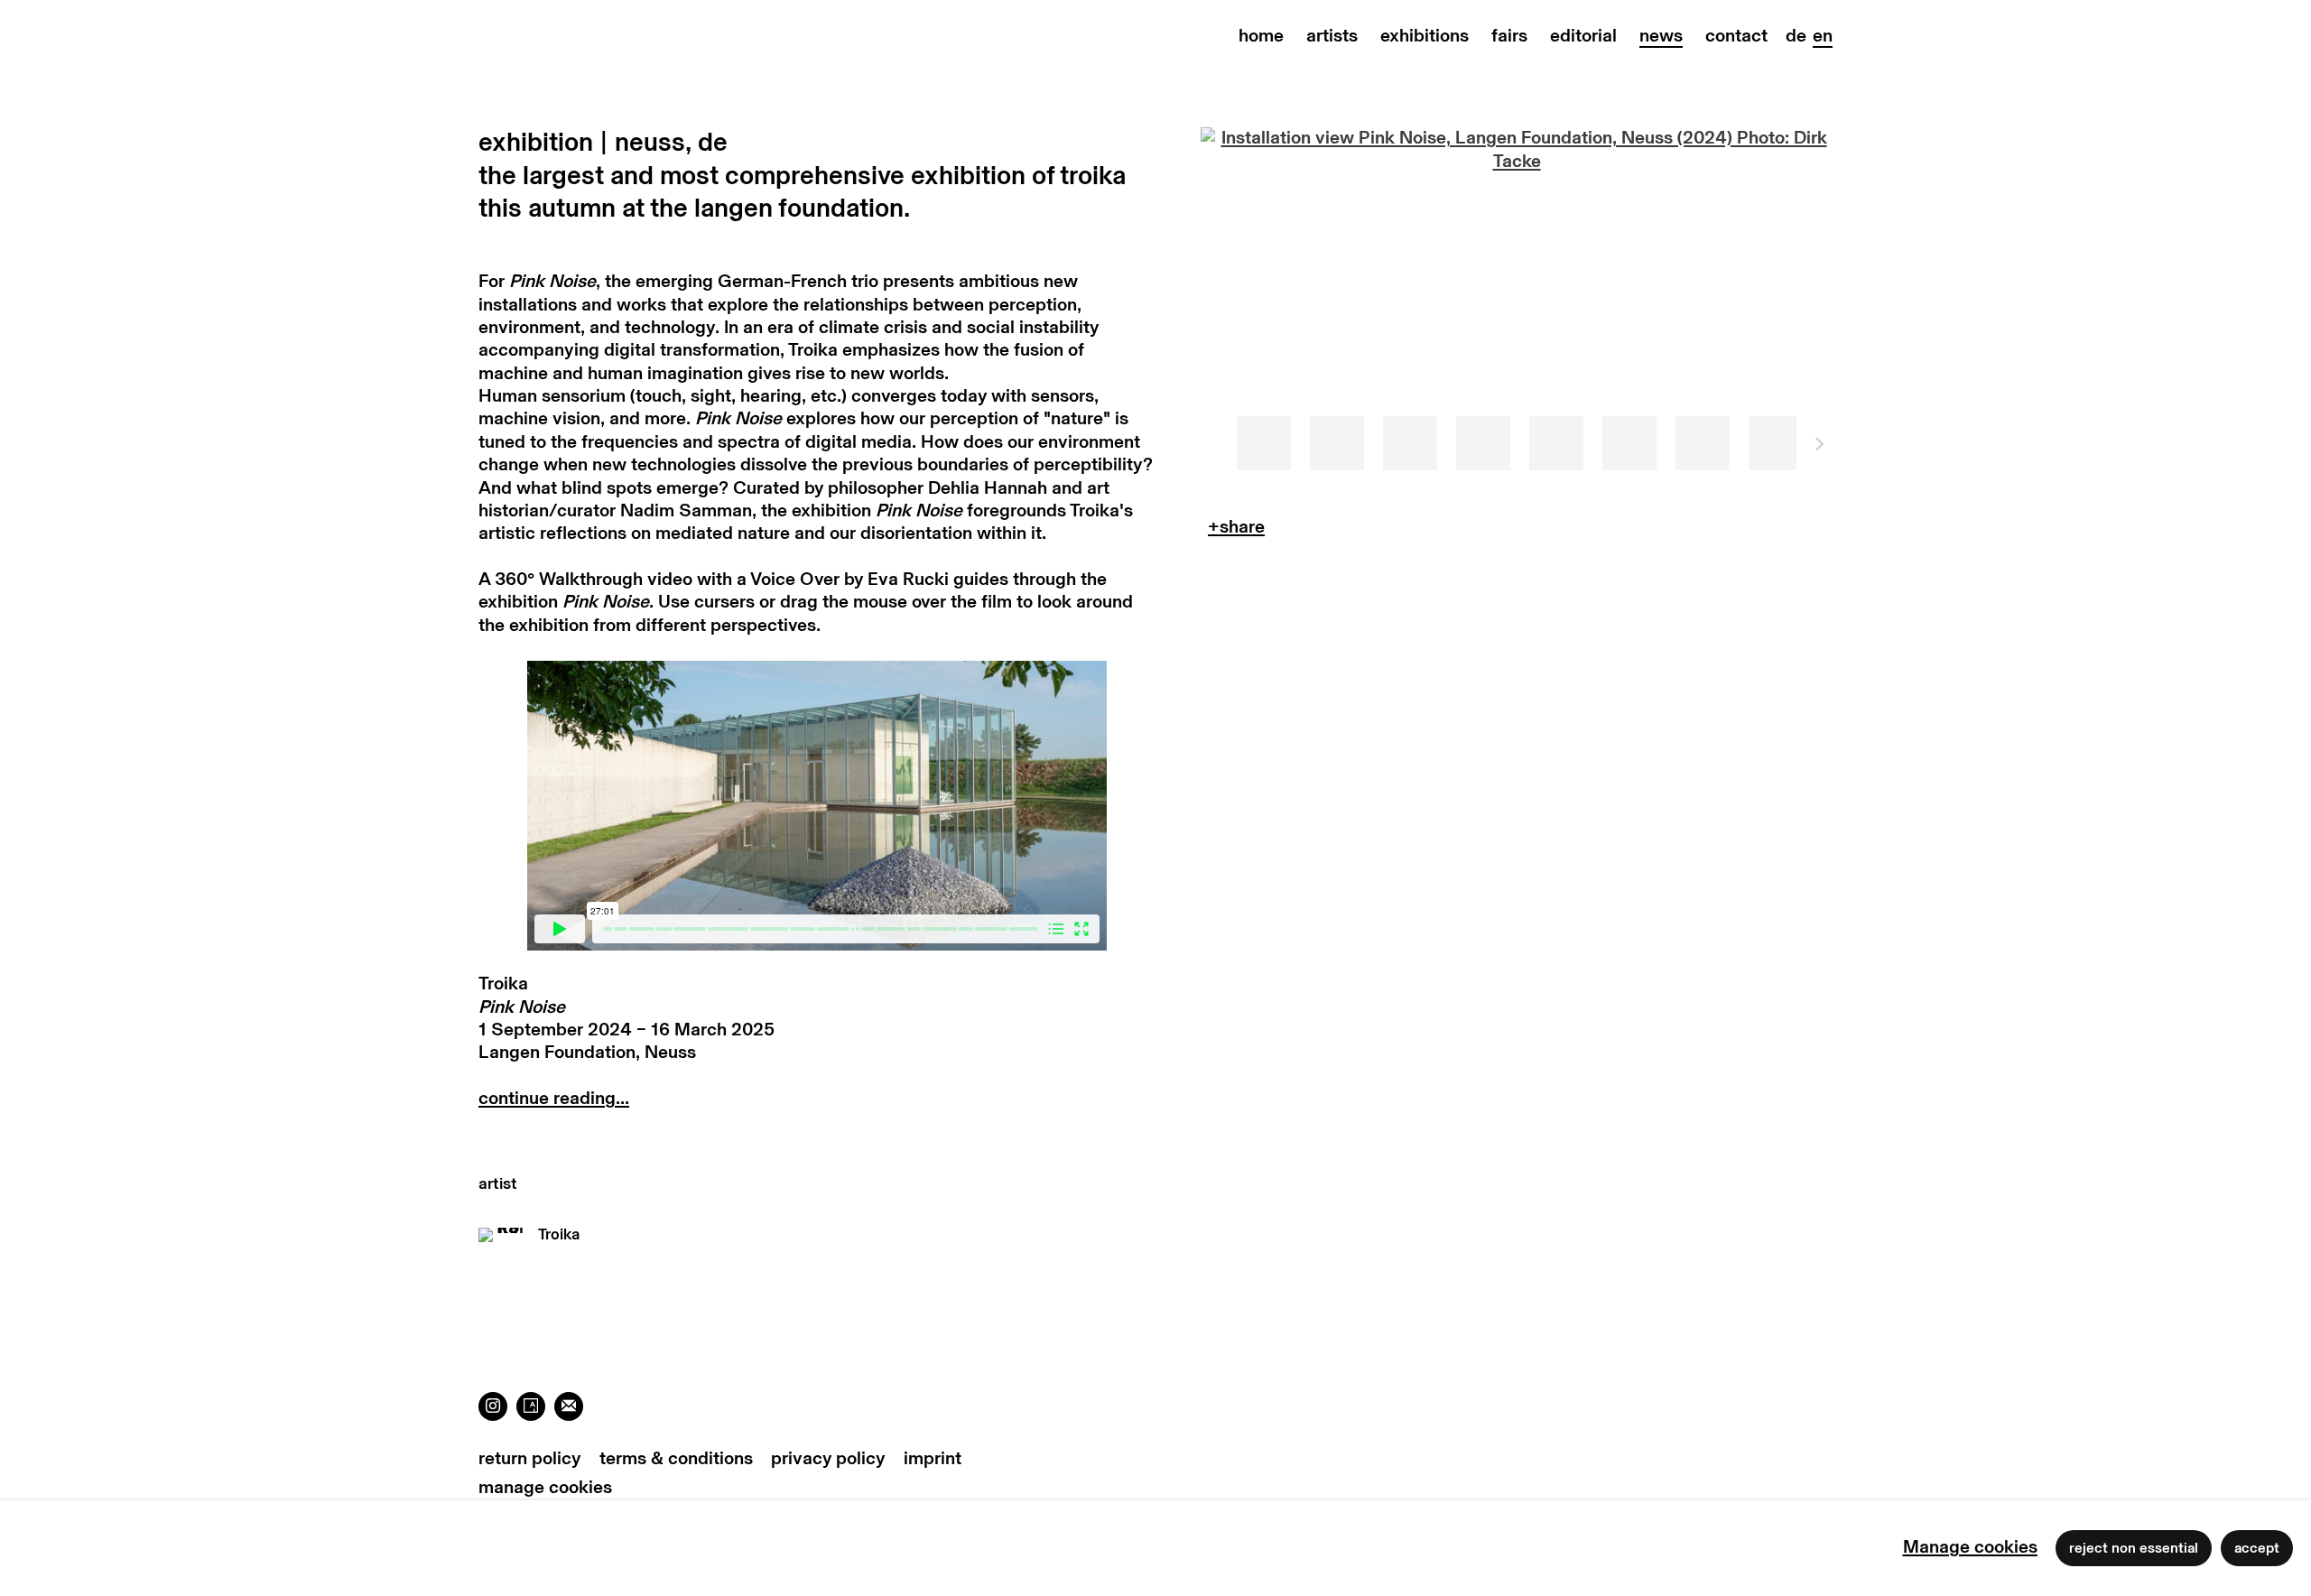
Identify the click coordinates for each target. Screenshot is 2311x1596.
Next (1820, 447)
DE (1796, 36)
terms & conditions (676, 1459)
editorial (1583, 36)
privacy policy (828, 1459)
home (1261, 36)
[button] (1264, 443)
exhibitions (1425, 36)
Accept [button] (2257, 1548)
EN (1823, 36)
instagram (493, 1406)
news (1661, 36)
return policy (530, 1459)
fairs (1509, 36)
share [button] (1236, 531)
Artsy (531, 1406)
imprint (933, 1459)
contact (1736, 36)
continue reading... (554, 1099)
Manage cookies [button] (545, 1488)
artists (1332, 36)
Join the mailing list (569, 1406)
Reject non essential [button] (2134, 1548)
